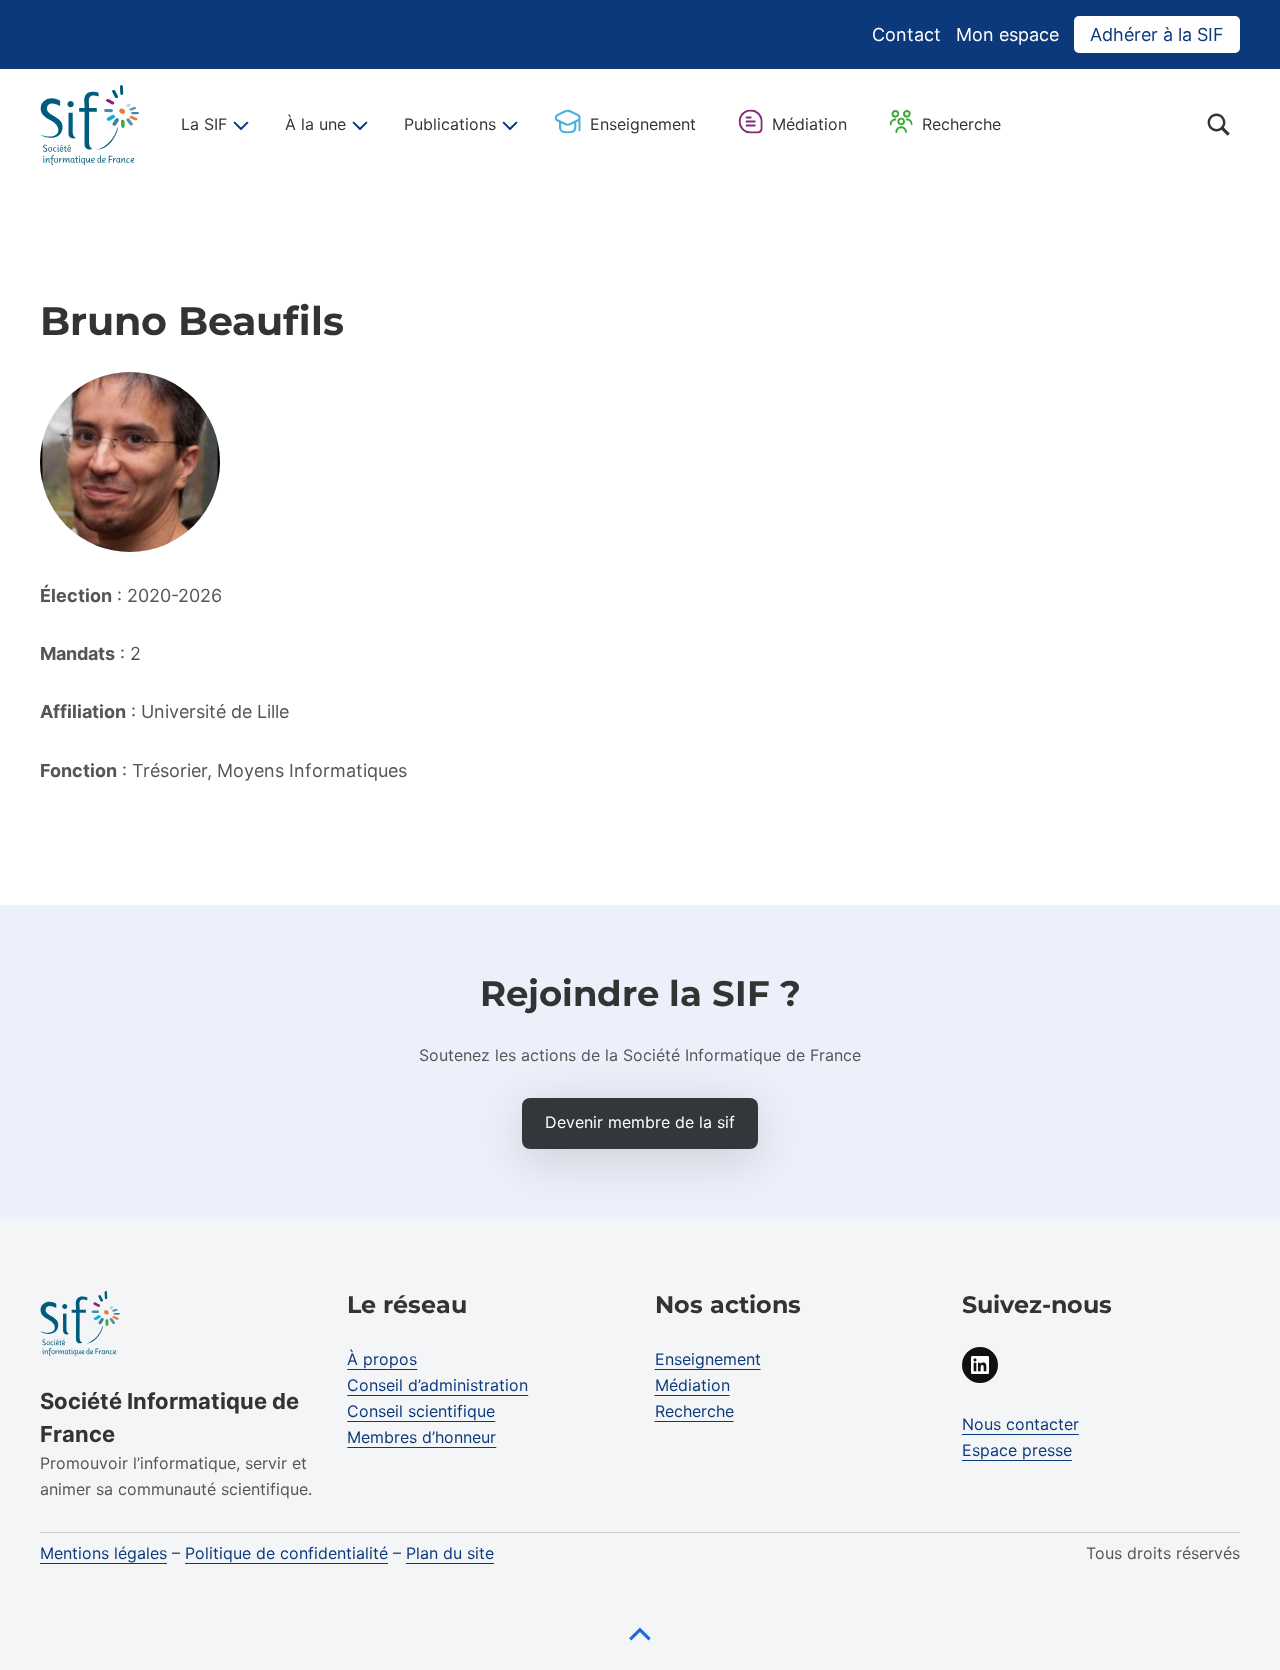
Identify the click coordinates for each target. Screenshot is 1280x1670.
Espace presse (1017, 1450)
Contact (906, 34)
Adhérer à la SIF (1157, 34)
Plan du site (450, 1553)
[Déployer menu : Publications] (507, 125)
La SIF (204, 124)
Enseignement (643, 124)
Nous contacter (1020, 1424)
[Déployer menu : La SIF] (238, 125)
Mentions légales (103, 1553)
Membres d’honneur (421, 1437)
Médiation (809, 124)
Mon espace (1007, 34)
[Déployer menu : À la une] (357, 125)
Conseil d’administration (437, 1385)
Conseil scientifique (421, 1411)
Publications (450, 124)
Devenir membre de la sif (640, 1122)
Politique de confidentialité (286, 1553)
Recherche (961, 124)
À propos (382, 1359)
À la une (315, 124)
